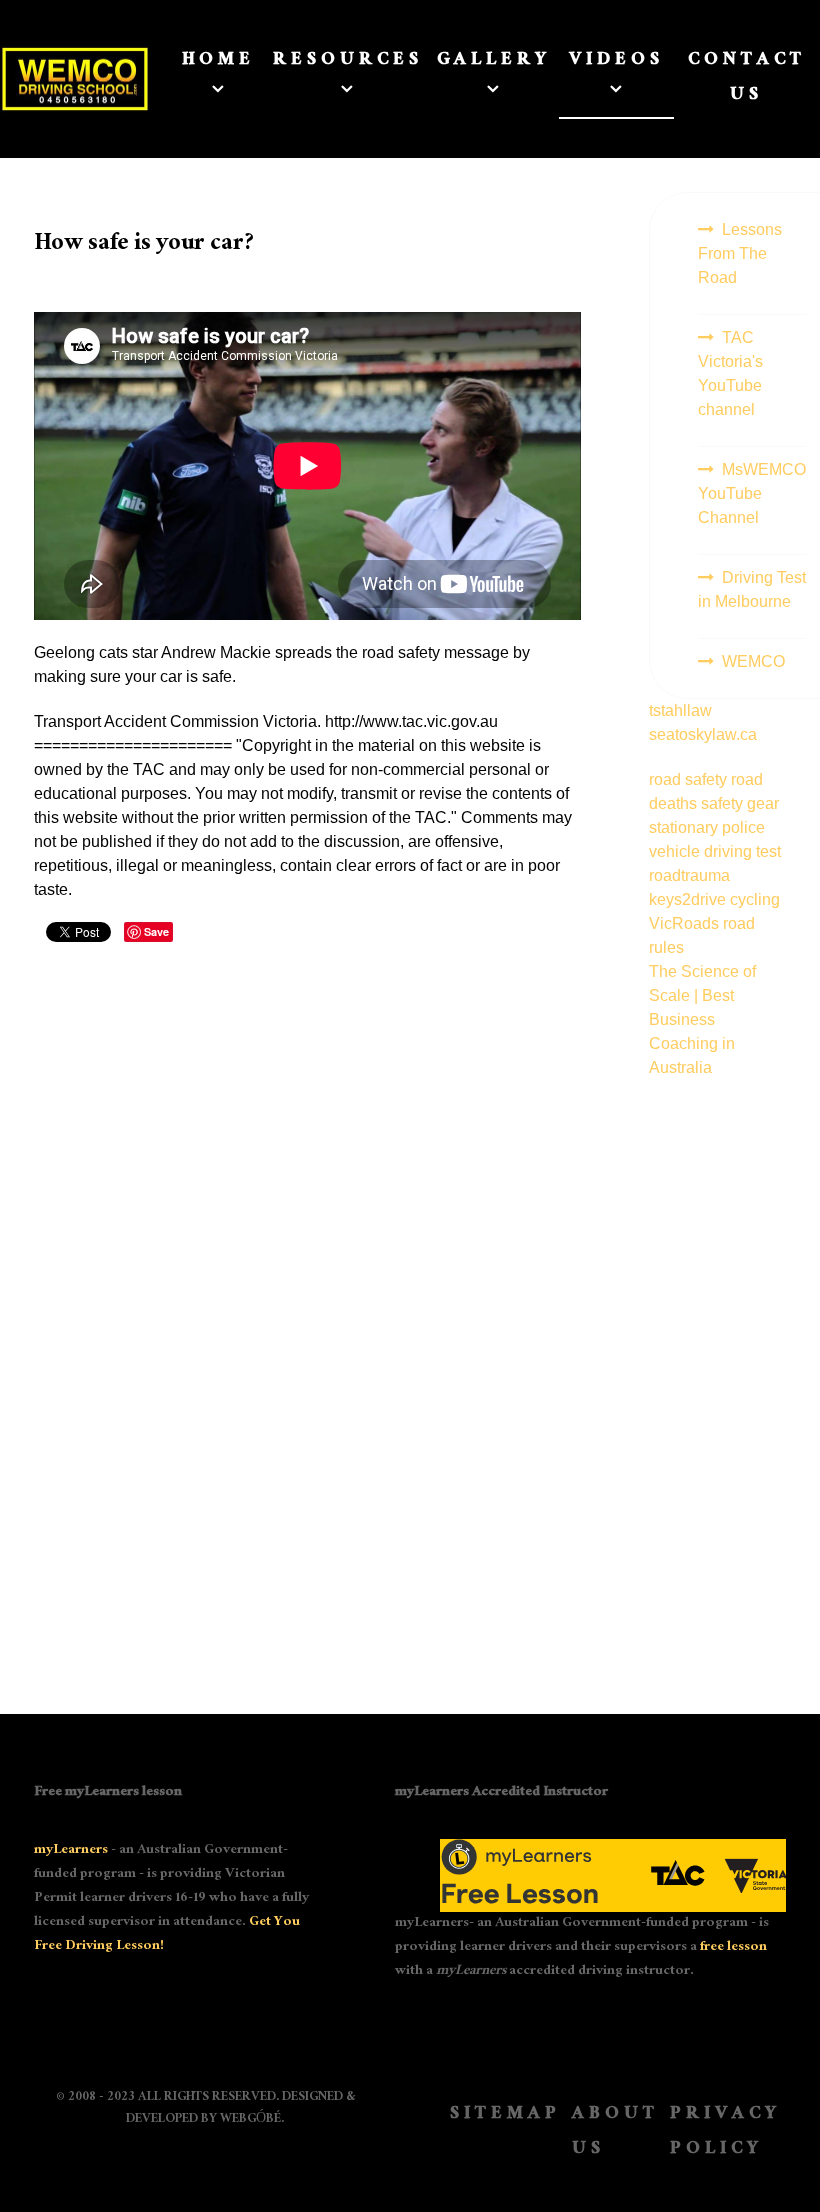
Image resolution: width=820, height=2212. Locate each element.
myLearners (71, 1851)
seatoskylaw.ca (703, 734)
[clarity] (61, 79)
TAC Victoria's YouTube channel (730, 373)
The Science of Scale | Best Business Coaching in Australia (702, 1019)
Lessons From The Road (740, 253)
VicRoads (686, 923)
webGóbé (250, 2120)
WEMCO (753, 661)
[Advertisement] (717, 1380)
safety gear (740, 803)
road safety (690, 779)
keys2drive (689, 899)
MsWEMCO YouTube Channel (752, 493)
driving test (742, 851)
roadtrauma (689, 875)
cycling (755, 899)
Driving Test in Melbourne (752, 589)
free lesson (733, 1948)
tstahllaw (680, 710)
